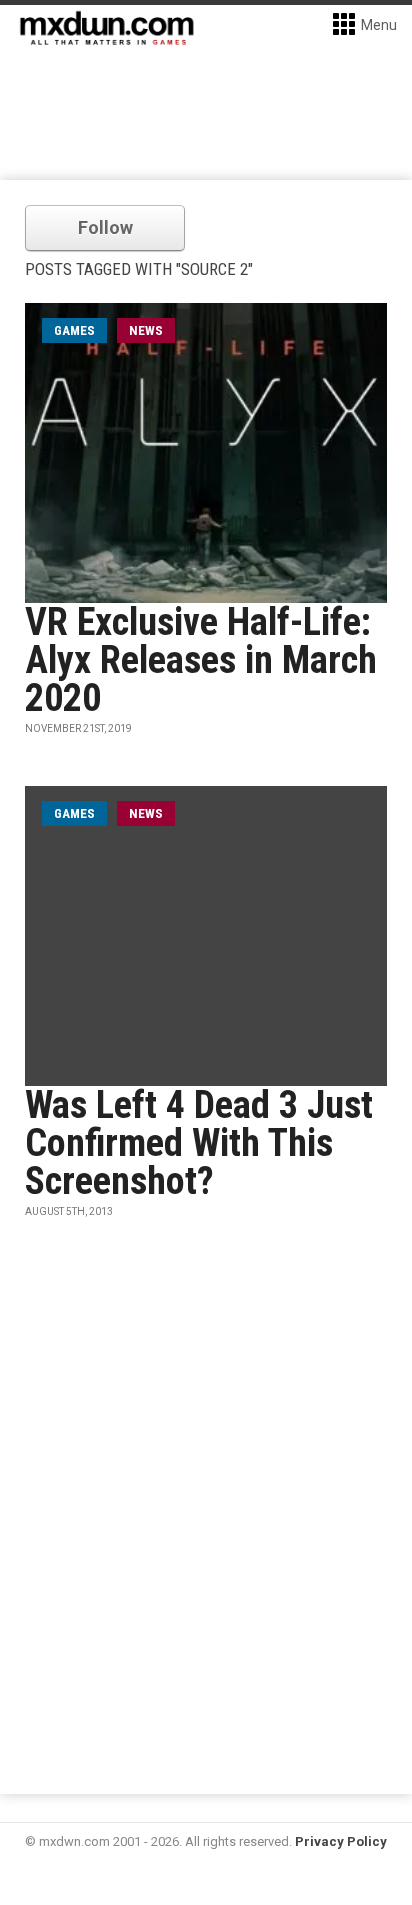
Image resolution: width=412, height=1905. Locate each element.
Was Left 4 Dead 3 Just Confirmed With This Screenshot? (199, 1143)
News (146, 330)
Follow (105, 227)
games (74, 330)
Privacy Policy (341, 1841)
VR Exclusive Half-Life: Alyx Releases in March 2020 (201, 660)
